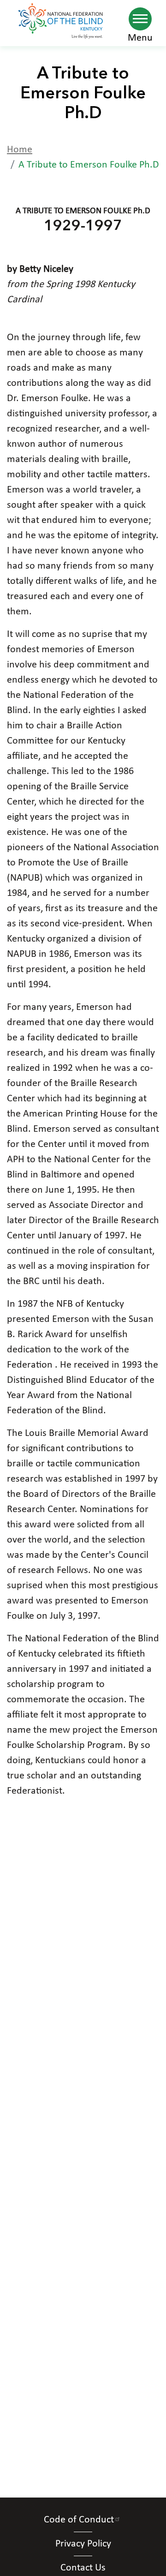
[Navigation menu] (140, 19)
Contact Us (83, 2568)
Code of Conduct (79, 2520)
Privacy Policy (83, 2544)
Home (20, 150)
